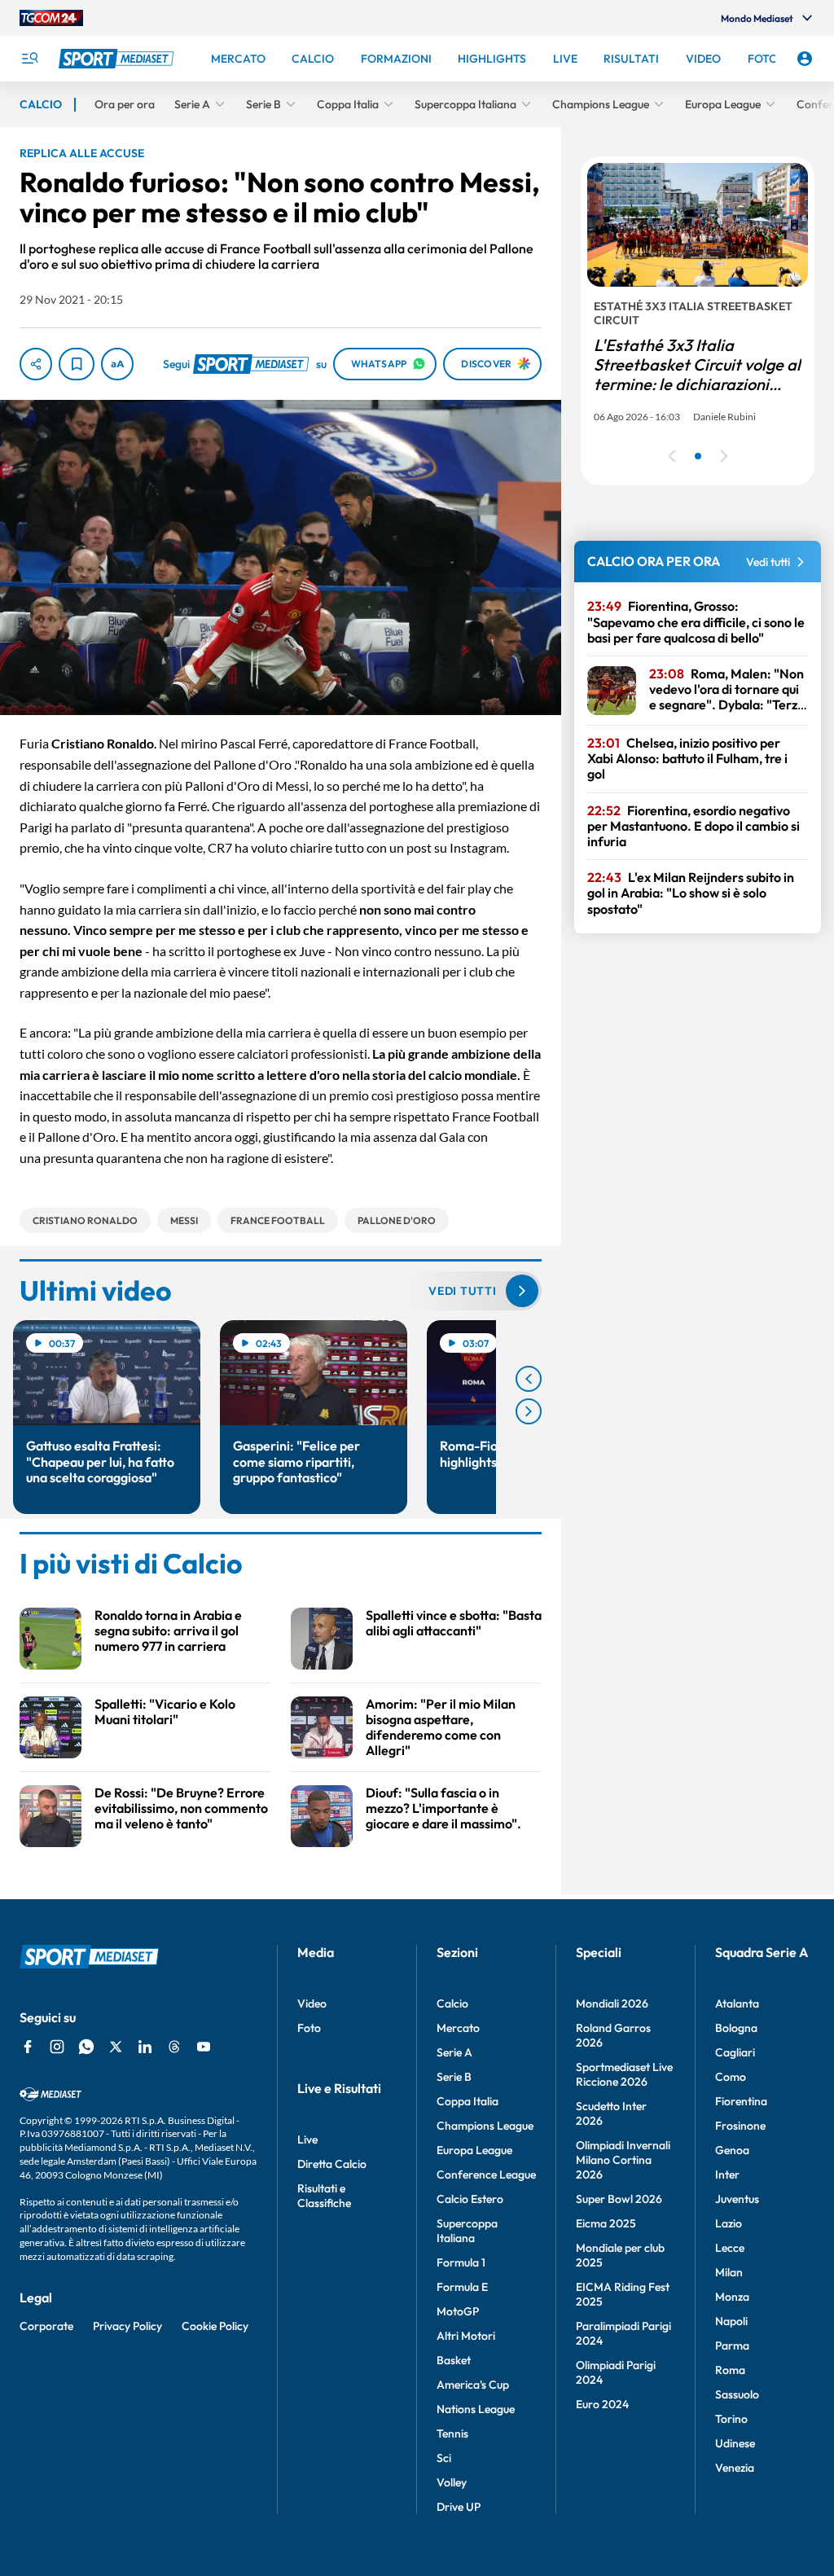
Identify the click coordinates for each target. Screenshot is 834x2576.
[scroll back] (529, 1379)
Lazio (729, 2223)
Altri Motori (466, 2336)
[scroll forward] (529, 1411)
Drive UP (459, 2507)
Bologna (736, 2028)
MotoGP (458, 2311)
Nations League (476, 2409)
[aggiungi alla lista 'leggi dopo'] (77, 364)
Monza (732, 2297)
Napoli (731, 2321)
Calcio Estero (470, 2199)
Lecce (730, 2248)
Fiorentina (741, 2101)
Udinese (735, 2443)
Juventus (737, 2199)
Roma (730, 2370)
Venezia (735, 2468)
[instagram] (57, 2047)
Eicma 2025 (606, 2223)
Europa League (474, 2150)
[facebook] (28, 2047)
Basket (454, 2360)
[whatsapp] (86, 2047)
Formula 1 (461, 2262)
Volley (452, 2482)
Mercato (458, 2028)
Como (731, 2077)
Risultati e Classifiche (324, 2196)
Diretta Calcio (332, 2164)
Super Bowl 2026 (619, 2199)
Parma (732, 2346)
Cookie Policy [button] (215, 2326)
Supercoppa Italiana (467, 2231)
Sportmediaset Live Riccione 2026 (624, 2074)
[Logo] (118, 59)
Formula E (462, 2287)
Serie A (454, 2052)
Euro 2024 (602, 2404)
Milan (729, 2272)
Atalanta (737, 2003)
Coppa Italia (467, 2101)
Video (312, 2003)
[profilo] (805, 59)
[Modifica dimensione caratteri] (117, 364)
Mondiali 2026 (612, 2003)
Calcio (452, 2003)
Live (307, 2139)
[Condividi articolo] (36, 364)
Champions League (485, 2126)
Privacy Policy (127, 2326)
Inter (727, 2174)
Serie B (454, 2077)
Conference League (486, 2174)
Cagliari (735, 2052)
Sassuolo (737, 2394)
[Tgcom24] (51, 18)
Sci (444, 2458)
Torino (731, 2419)
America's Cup (473, 2385)
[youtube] (204, 2047)
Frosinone (740, 2126)
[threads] (174, 2047)
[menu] (29, 59)
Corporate (46, 2326)
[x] (116, 2047)
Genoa (732, 2150)
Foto (309, 2028)
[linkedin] (145, 2047)
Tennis (452, 2433)
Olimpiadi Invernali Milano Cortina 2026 (623, 2160)
